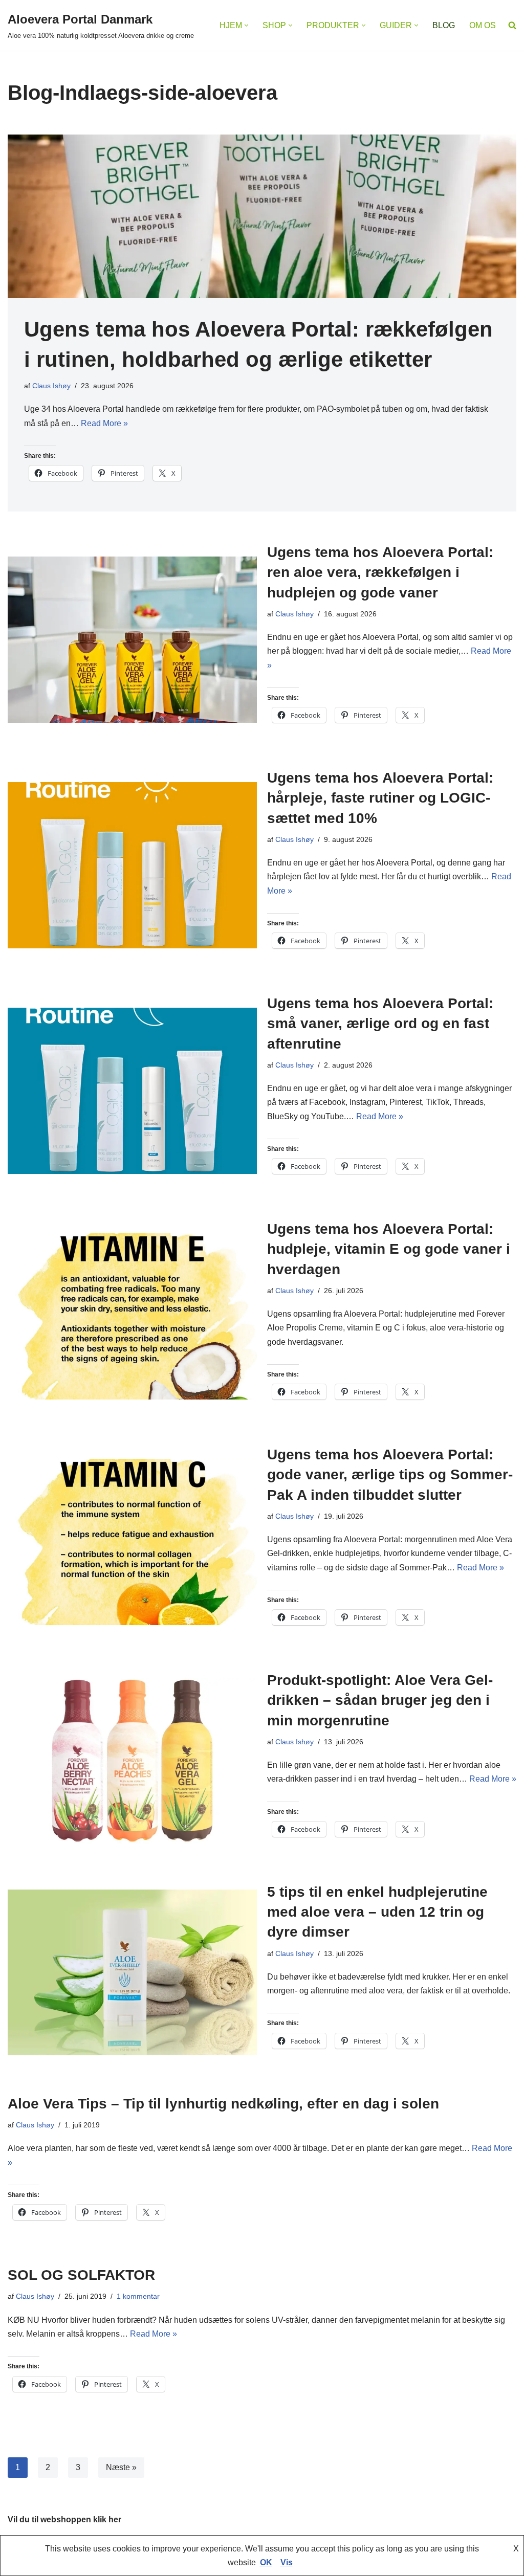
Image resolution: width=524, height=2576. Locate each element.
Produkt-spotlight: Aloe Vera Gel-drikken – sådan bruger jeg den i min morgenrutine (380, 1700)
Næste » (121, 2467)
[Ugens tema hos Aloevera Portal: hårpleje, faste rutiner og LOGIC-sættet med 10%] (132, 865)
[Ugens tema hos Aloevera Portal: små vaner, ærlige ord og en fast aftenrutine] (132, 1091)
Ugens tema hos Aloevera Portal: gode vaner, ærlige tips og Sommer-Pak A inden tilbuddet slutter (390, 1474)
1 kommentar (138, 2296)
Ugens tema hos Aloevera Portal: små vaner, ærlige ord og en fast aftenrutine (380, 1023)
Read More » (104, 423)
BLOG (444, 25)
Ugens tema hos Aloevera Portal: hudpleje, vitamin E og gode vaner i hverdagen (389, 1249)
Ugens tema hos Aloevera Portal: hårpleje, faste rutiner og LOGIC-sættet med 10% (380, 798)
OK (266, 2562)
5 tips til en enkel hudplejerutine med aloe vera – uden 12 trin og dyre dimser (377, 1912)
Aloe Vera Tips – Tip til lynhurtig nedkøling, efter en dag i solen (223, 2104)
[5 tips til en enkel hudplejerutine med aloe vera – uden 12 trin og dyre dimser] (132, 1973)
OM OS (483, 25)
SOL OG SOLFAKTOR (81, 2275)
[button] (246, 25)
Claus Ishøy (51, 386)
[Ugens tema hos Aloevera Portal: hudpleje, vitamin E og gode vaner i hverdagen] (132, 1316)
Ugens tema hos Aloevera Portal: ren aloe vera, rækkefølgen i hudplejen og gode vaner (380, 572)
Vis (287, 2562)
